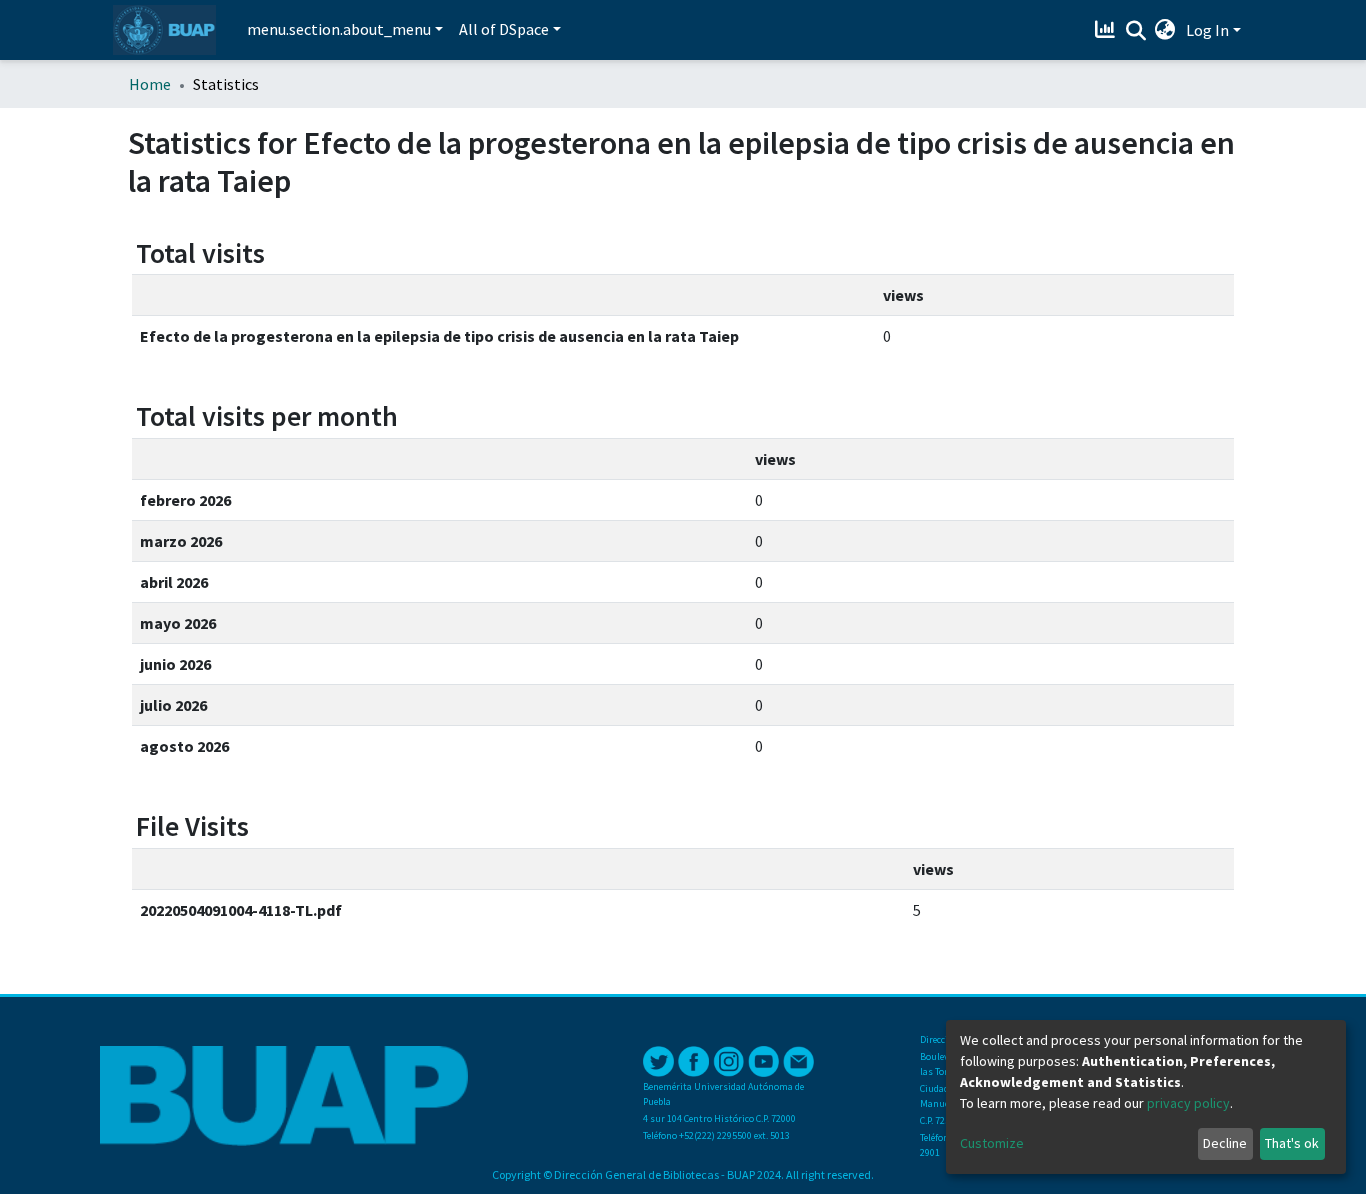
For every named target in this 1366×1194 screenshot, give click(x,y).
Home (150, 84)
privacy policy (1188, 1103)
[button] (1165, 30)
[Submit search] (1135, 31)
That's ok (1292, 1143)
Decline (1225, 1143)
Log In (1207, 30)
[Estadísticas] (1107, 30)
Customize (992, 1143)
